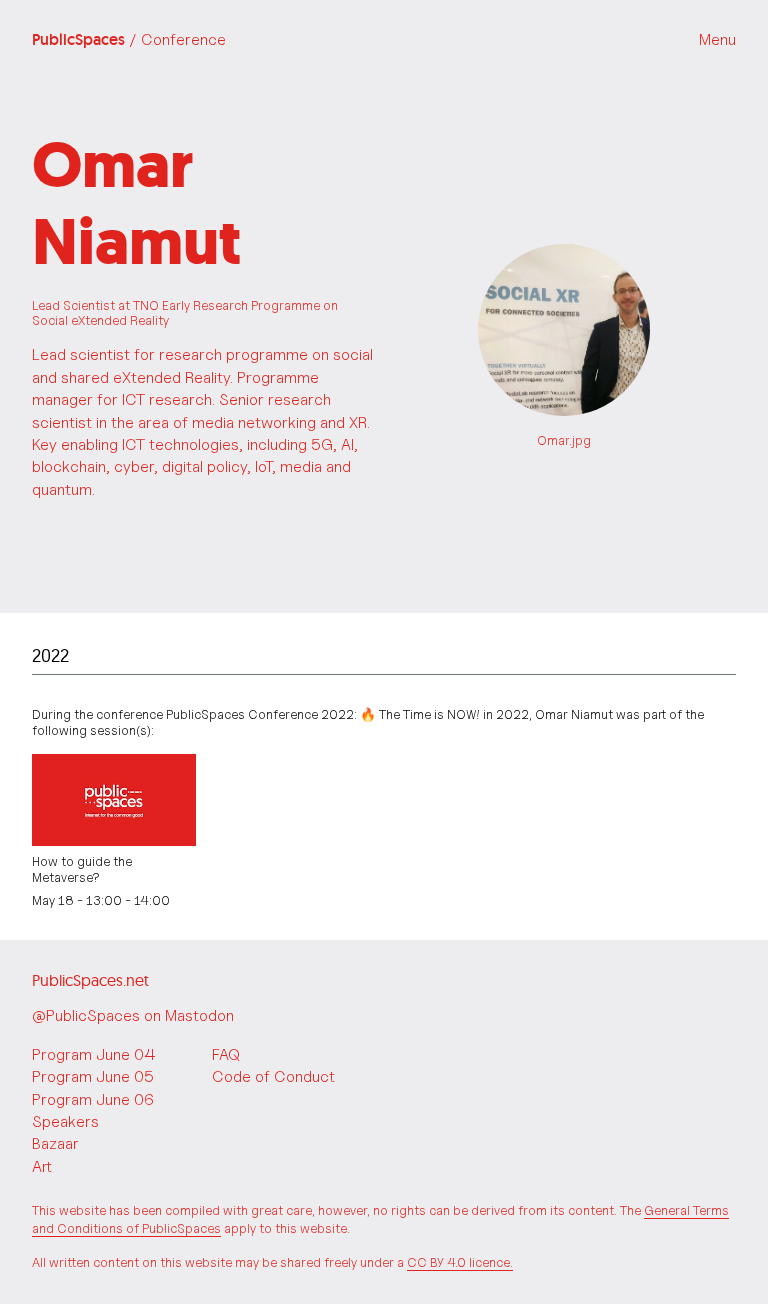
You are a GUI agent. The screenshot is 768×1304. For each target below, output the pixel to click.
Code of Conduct (273, 1076)
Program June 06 (93, 1099)
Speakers (65, 1121)
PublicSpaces (129, 40)
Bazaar (55, 1143)
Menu (717, 39)
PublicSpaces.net (90, 980)
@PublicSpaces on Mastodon (133, 1015)
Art (42, 1166)
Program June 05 (93, 1076)
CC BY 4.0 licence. (460, 1262)
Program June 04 (94, 1054)
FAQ (226, 1054)
